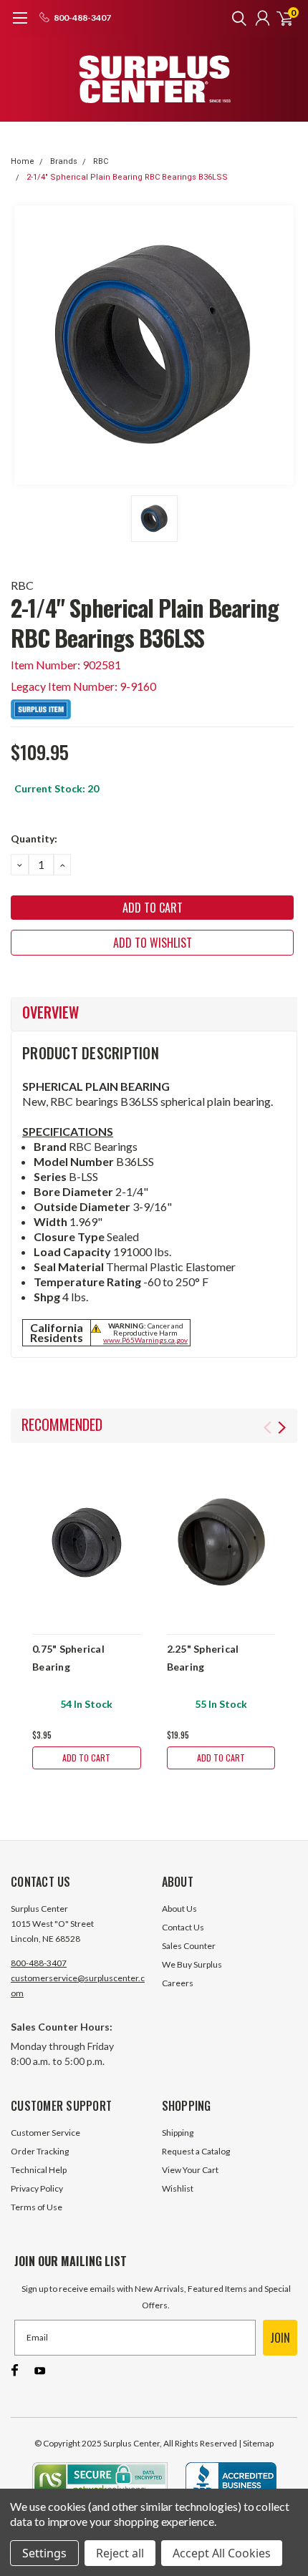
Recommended (62, 1424)
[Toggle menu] (20, 25)
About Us (179, 1909)
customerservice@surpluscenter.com (78, 1986)
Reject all (120, 2553)
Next (282, 1428)
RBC (101, 161)
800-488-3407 (39, 1963)
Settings (44, 2553)
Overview (50, 1012)
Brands (64, 161)
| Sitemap (256, 2443)
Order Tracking (40, 2151)
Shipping (178, 2133)
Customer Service (45, 2133)
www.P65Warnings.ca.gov (145, 1340)
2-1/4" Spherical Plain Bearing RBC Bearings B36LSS (127, 177)
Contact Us (183, 1927)
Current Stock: (57, 788)
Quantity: (34, 839)
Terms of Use (37, 2207)
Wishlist (178, 2188)
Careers (178, 1983)
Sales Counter (189, 1946)
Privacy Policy (37, 2188)
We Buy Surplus (192, 1964)
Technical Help (39, 2170)
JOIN (280, 2338)
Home (23, 161)
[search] (236, 18)
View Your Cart (190, 2170)
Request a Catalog (196, 2151)
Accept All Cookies (222, 2553)
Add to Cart (86, 1758)
